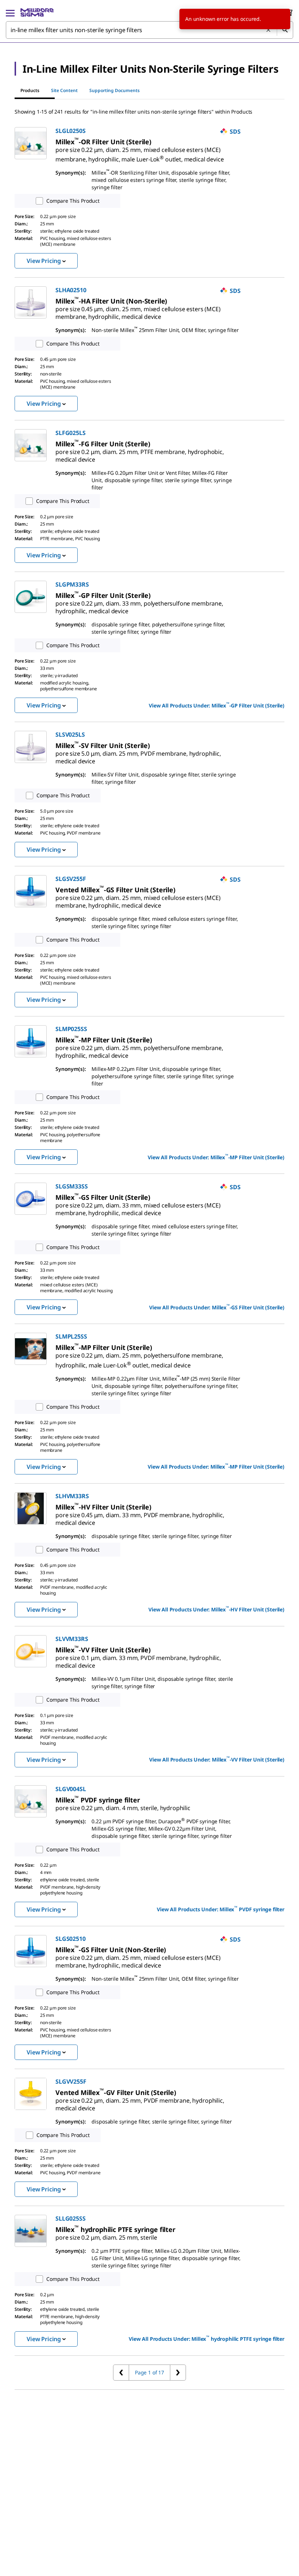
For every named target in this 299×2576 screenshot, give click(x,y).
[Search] (285, 30)
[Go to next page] (178, 2373)
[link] (139, 152)
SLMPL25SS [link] (71, 1336)
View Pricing (44, 261)
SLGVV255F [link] (71, 2081)
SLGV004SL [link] (71, 1789)
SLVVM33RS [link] (72, 1639)
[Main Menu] (10, 12)
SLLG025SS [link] (71, 2218)
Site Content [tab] (64, 90)
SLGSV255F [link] (71, 879)
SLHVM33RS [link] (72, 1496)
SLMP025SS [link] (71, 1029)
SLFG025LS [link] (71, 433)
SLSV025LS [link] (70, 734)
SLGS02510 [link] (71, 1939)
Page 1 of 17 (149, 2372)
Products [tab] (30, 90)
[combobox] (149, 30)
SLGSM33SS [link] (72, 1186)
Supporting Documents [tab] (114, 90)
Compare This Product (73, 201)
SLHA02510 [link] (71, 290)
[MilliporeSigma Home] (37, 12)
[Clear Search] (269, 30)
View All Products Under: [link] (217, 705)
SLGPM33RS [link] (72, 584)
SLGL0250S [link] (71, 131)
